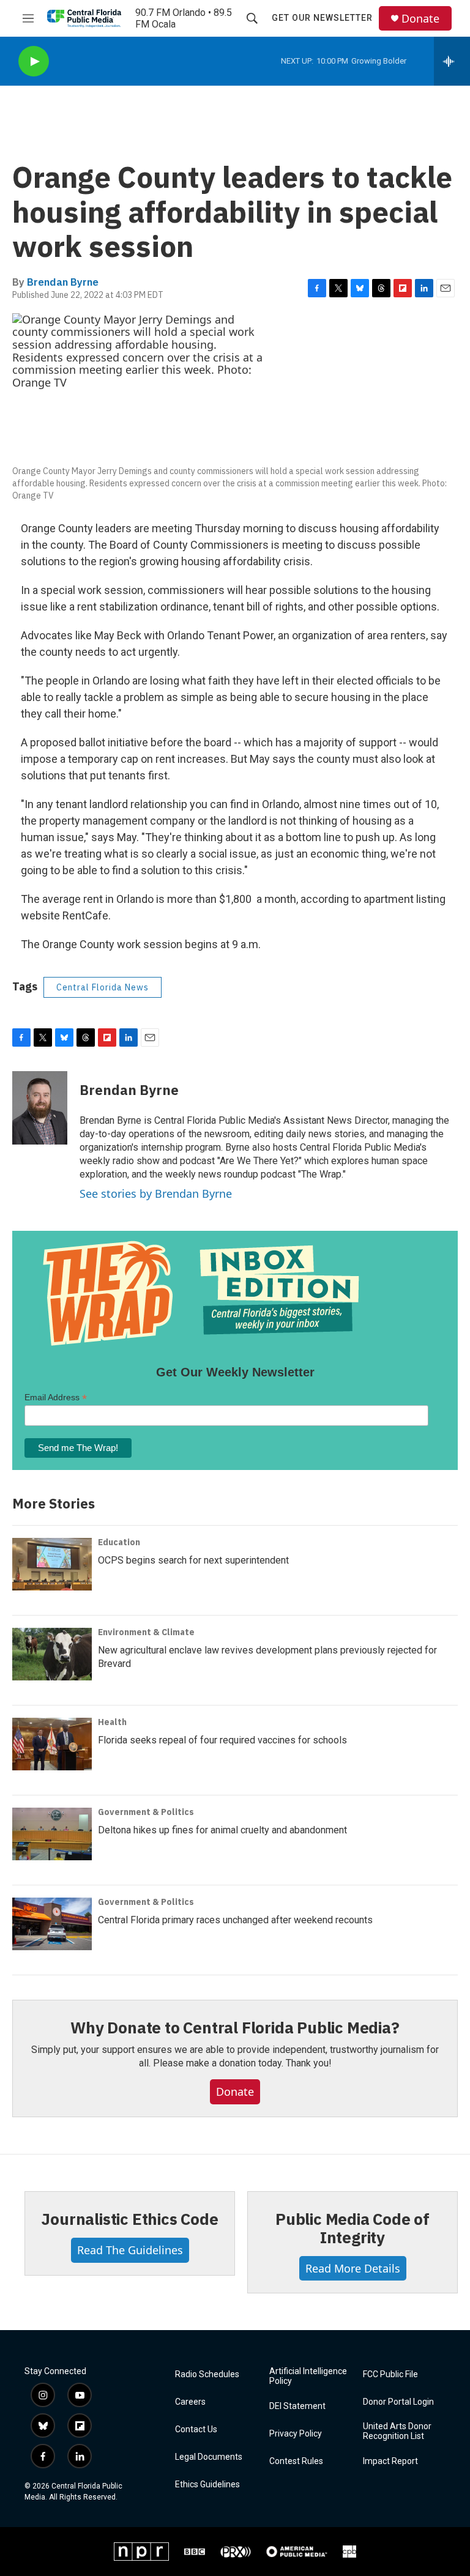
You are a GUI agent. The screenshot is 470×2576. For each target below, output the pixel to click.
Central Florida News (103, 987)
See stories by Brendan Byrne (156, 1193)
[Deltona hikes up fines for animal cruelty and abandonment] (52, 1834)
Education (119, 1542)
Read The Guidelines (130, 2250)
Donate (420, 19)
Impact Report (390, 2461)
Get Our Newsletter (322, 18)
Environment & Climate (146, 1632)
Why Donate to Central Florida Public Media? (235, 2027)
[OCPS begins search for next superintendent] (52, 1564)
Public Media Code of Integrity (352, 2228)
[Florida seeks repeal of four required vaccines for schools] (52, 1744)
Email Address (56, 1397)
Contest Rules (296, 2461)
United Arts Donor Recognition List (397, 2431)
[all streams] (452, 61)
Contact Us (196, 2429)
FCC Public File (390, 2374)
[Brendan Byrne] (40, 1108)
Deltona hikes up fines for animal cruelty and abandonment (222, 1830)
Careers (190, 2402)
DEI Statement (297, 2406)
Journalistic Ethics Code (129, 2219)
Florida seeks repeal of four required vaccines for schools (222, 1740)
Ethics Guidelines (207, 2485)
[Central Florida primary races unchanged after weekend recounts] (52, 1924)
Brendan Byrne (63, 282)
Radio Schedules (207, 2374)
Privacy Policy (296, 2434)
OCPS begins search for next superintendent (193, 1560)
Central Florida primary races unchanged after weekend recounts (235, 1920)
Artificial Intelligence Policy (308, 2376)
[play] (34, 61)
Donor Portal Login (398, 2402)
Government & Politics (146, 1812)
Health (112, 1722)
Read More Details (353, 2268)
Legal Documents (209, 2457)
